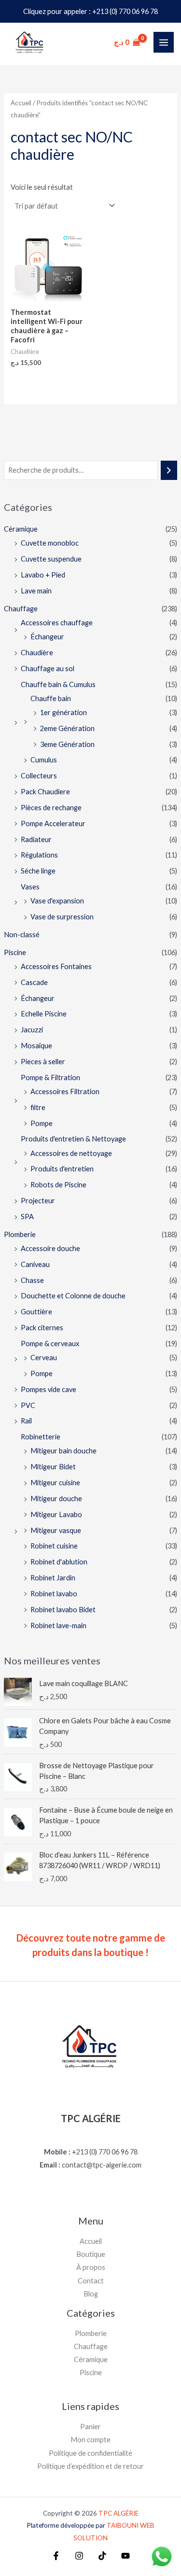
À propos (91, 2267)
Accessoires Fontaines (56, 966)
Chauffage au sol (48, 669)
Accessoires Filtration (65, 1091)
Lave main (36, 591)
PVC (28, 1405)
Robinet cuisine (54, 1546)
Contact (91, 2281)
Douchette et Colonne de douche (73, 1296)
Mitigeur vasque (56, 1530)
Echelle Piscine (44, 1014)
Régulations (39, 855)
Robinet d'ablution (59, 1562)
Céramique (21, 529)
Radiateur (36, 839)
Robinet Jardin (53, 1578)
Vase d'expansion (57, 901)
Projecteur (38, 1201)
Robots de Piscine (58, 1185)
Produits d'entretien (62, 1169)
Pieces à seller (43, 1062)
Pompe (42, 1123)
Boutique (91, 2254)
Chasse (32, 1280)
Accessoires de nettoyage (71, 1153)
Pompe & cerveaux (50, 1344)
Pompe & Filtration (50, 1077)
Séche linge (38, 871)
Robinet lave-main (58, 1626)
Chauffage (21, 609)
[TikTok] (102, 2556)
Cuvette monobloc (50, 543)
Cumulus (44, 760)
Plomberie (20, 1234)
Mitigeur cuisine (55, 1483)
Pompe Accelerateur (53, 823)
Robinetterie (41, 1437)
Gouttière (36, 1312)
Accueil (21, 103)
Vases (30, 887)
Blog (91, 2294)
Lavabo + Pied (43, 575)
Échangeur (47, 637)
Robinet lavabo (54, 1594)
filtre (38, 1107)
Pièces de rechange (51, 808)
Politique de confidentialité (90, 2453)
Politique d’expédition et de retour (90, 2466)
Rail (26, 1421)
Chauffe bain (51, 698)
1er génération (63, 712)
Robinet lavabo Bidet (63, 1610)
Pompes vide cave (49, 1389)
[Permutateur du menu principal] (164, 42)
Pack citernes (42, 1328)
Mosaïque (36, 1046)
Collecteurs (39, 776)
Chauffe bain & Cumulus (58, 684)
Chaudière (37, 653)
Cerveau (44, 1358)
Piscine (15, 952)
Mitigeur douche (56, 1499)
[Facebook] (56, 2556)
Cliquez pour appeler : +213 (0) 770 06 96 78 (90, 11)
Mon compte (90, 2440)
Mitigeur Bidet (53, 1467)
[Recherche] (169, 470)
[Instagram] (79, 2556)
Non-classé (22, 935)
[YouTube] (125, 2556)
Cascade (34, 982)
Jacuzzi (32, 1030)
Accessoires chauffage (57, 623)
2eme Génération (67, 728)
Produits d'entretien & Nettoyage (73, 1139)
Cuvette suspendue (51, 559)
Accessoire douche (50, 1248)
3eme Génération (67, 744)
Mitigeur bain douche (63, 1451)
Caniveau (35, 1264)
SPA (27, 1217)
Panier (90, 2427)
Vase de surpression (62, 917)
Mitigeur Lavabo (56, 1514)
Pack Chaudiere (45, 792)
